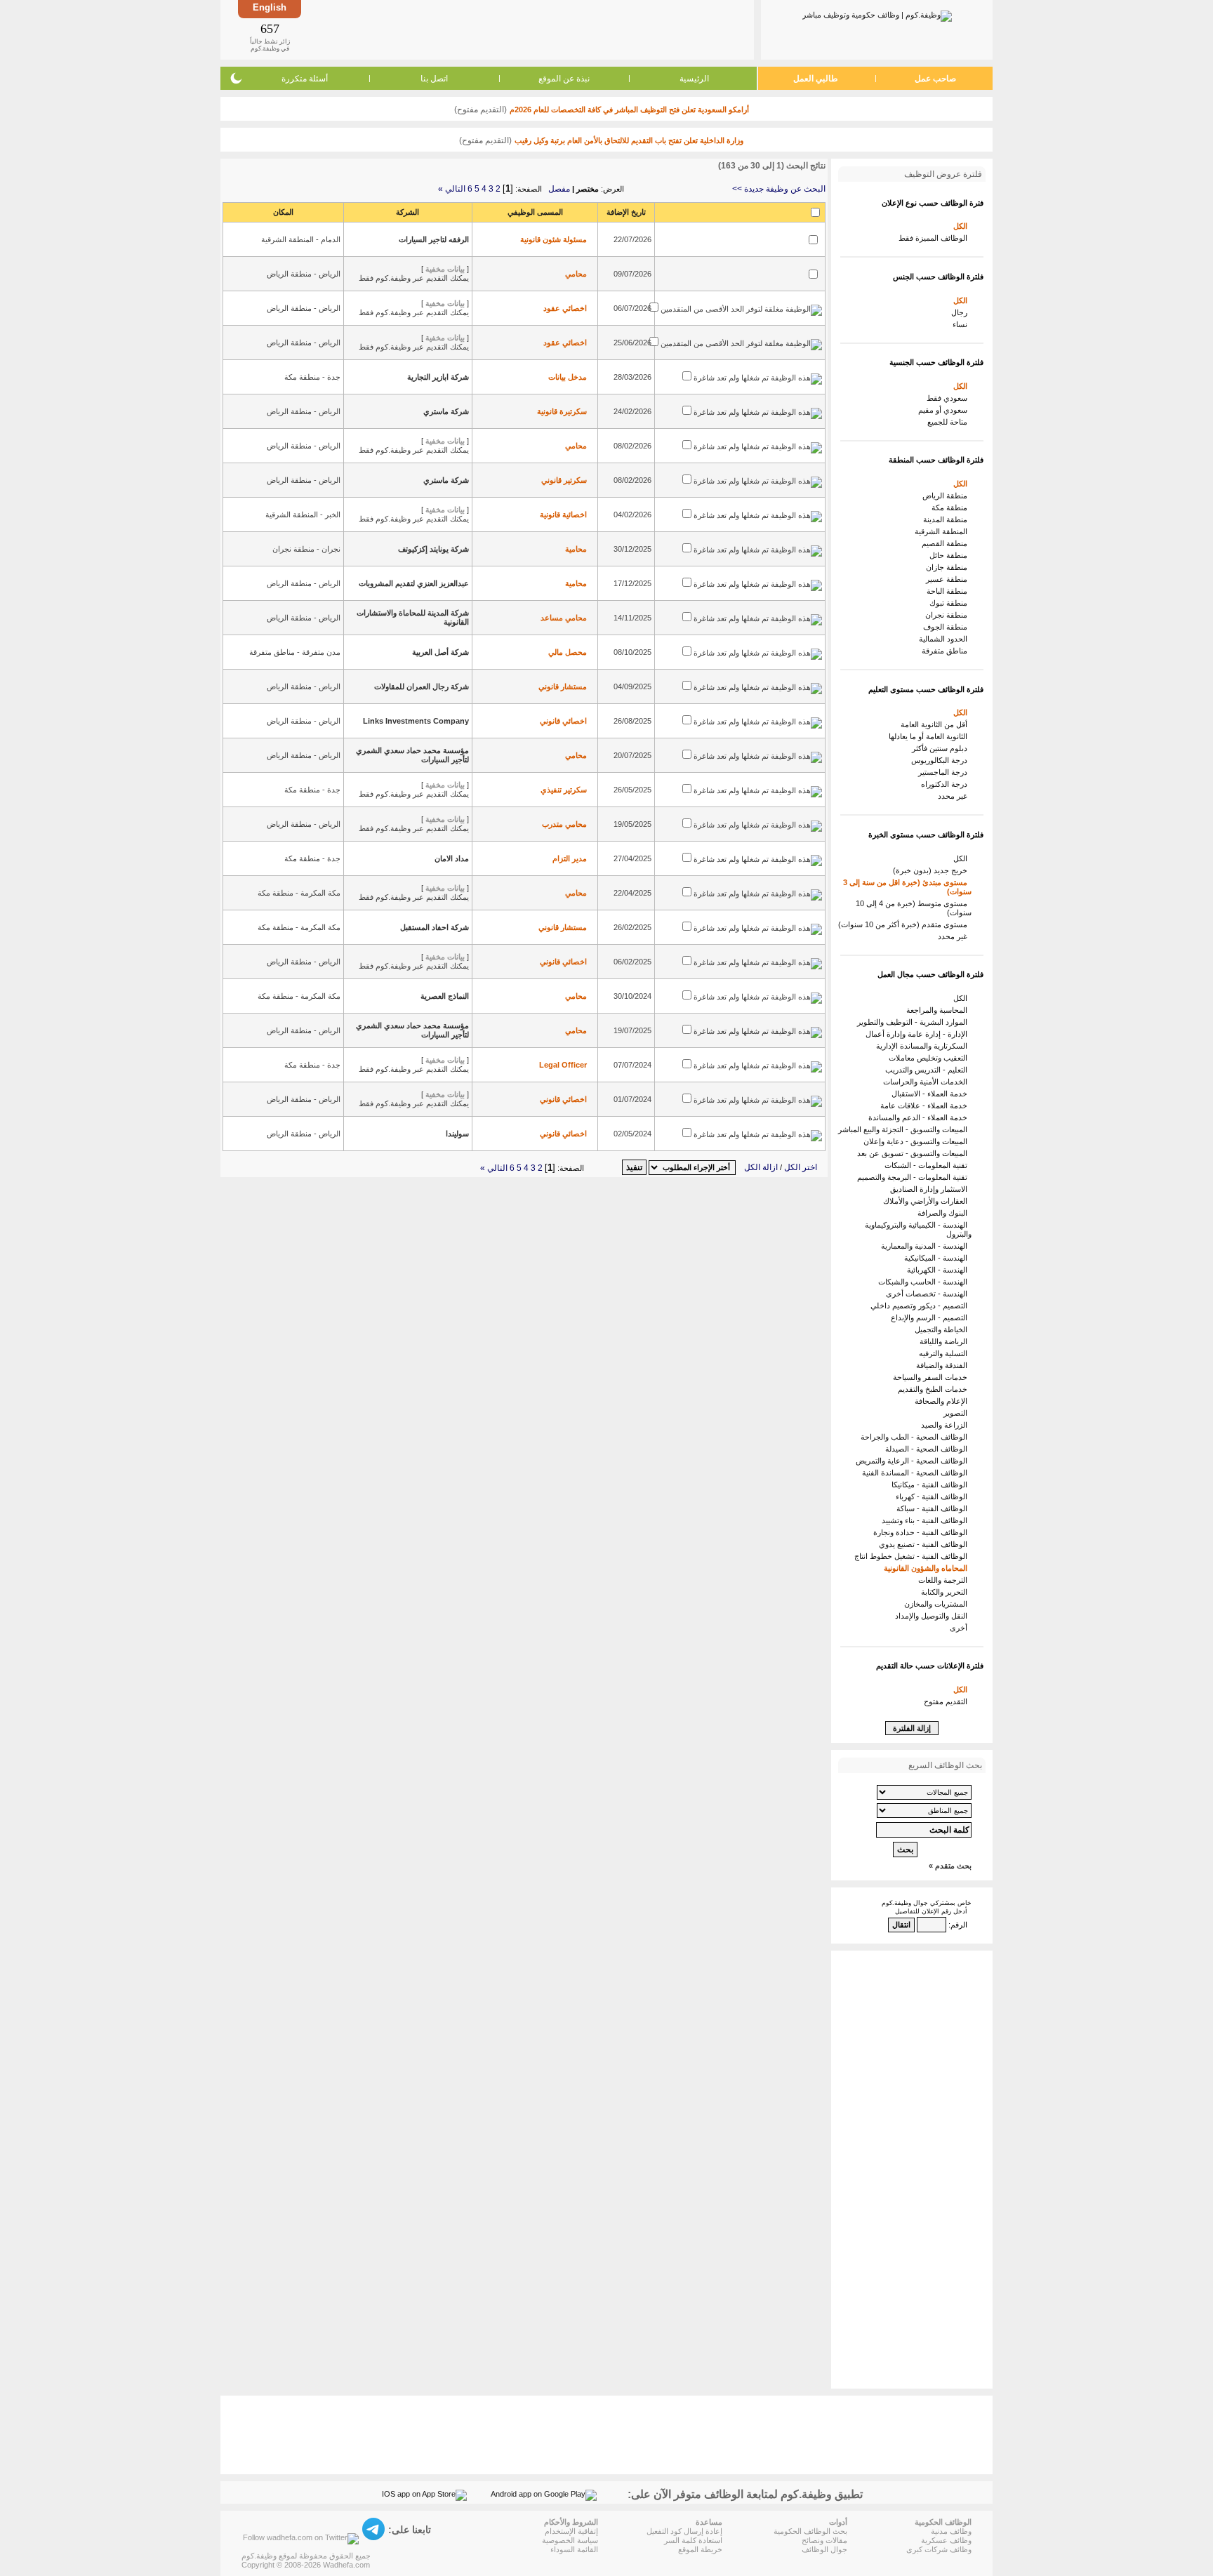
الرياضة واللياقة (946, 1341)
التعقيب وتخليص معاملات (930, 1058)
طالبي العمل (816, 79)
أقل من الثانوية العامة (936, 724)
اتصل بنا (434, 79)
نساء (962, 324)
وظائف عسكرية (946, 2540)
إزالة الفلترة (912, 1728)
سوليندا (457, 1134)
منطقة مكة (952, 507)
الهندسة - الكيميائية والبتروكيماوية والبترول (918, 1229)
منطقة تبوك (950, 603)
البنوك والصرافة (944, 1213)
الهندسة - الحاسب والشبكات (925, 1282)
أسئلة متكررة (305, 79)
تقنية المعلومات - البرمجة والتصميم (914, 1177)
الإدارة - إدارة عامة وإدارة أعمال (919, 1034)
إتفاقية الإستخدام (571, 2531)
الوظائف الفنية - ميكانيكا (932, 1485)
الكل (962, 226)
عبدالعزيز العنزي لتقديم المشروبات (414, 583)
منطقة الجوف (947, 627)
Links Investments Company (416, 721)
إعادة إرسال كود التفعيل (684, 2531)
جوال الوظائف (824, 2549)
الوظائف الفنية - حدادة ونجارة (922, 1532)
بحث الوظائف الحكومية (810, 2531)
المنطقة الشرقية (943, 531)
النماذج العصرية (445, 996)
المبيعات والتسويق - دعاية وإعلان (917, 1141)
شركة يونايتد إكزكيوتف (433, 549)
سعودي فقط (949, 398)
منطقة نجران (948, 615)
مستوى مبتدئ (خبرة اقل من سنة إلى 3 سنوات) (907, 887)
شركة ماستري (446, 411)
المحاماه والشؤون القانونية (928, 1568)
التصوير (957, 1413)
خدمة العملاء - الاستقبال (932, 1094)
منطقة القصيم (947, 543)
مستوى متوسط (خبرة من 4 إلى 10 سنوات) (914, 908)
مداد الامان (452, 858)
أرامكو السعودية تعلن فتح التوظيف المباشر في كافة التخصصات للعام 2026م (629, 109)
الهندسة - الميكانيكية (938, 1258)
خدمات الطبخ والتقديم (935, 1389)
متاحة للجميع (949, 422)
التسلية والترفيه (945, 1353)
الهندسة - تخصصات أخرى (929, 1294)
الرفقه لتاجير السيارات (434, 239)
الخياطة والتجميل (943, 1329)
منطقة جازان (949, 567)
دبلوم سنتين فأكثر (942, 748)
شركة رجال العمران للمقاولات (422, 686)
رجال (961, 312)
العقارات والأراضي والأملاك (927, 1201)
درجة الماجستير (945, 772)
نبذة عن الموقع (564, 79)
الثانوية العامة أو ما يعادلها (930, 736)
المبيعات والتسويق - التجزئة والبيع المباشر (905, 1129)
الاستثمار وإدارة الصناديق (931, 1189)
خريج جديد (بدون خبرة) (932, 870)
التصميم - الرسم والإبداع (931, 1317)
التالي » (452, 189)
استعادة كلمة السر (693, 2540)
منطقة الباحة (949, 591)
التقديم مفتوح (948, 1701)
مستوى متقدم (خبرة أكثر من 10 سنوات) (905, 924)
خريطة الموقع (700, 2549)
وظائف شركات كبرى (939, 2549)
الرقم (959, 1925)
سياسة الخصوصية (570, 2540)
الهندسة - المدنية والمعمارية (926, 1246)
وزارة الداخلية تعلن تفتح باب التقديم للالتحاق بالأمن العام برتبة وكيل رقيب (629, 140)
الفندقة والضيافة (944, 1365)
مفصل (559, 189)
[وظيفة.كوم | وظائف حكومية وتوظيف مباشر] (877, 13)
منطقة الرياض (947, 496)
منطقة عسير (949, 579)
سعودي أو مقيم (945, 410)
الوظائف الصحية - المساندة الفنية (917, 1473)
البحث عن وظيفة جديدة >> (779, 189)
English (270, 7)
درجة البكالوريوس (941, 760)
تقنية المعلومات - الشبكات (928, 1165)
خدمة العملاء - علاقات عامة (926, 1106)
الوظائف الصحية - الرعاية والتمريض (914, 1461)
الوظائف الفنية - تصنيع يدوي (925, 1544)
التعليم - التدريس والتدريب (928, 1070)
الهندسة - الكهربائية (939, 1270)
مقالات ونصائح (824, 2540)
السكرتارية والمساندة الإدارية (924, 1046)
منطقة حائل (950, 555)
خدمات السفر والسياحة (932, 1377)
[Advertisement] (526, 29)
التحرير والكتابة (946, 1592)
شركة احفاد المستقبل (435, 927)
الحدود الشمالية (945, 639)
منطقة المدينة (947, 519)
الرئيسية (694, 79)
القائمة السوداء (574, 2549)
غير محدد (955, 796)
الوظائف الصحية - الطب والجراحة (916, 1437)
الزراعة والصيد (946, 1425)
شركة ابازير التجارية (438, 377)
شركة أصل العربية (440, 652)
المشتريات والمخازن (938, 1604)
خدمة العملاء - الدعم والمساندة (920, 1117)
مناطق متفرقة (947, 651)
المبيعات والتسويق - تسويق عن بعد (914, 1153)
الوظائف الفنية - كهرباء (934, 1496)
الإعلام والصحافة (943, 1401)
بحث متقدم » (950, 1866)
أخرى (961, 1628)
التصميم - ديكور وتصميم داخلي (921, 1306)
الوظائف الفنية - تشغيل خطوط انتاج (913, 1556)
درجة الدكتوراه (946, 784)
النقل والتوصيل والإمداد (933, 1616)
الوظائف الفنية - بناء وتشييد (927, 1520)
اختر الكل (801, 1167)
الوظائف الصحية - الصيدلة (928, 1449)
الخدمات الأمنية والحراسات (927, 1082)
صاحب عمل (935, 79)
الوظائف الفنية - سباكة (934, 1508)
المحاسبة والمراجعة (939, 1010)
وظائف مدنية (951, 2531)
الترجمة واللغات (945, 1580)
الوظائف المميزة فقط (935, 238)
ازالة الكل (761, 1167)
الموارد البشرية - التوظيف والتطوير (914, 1022)
